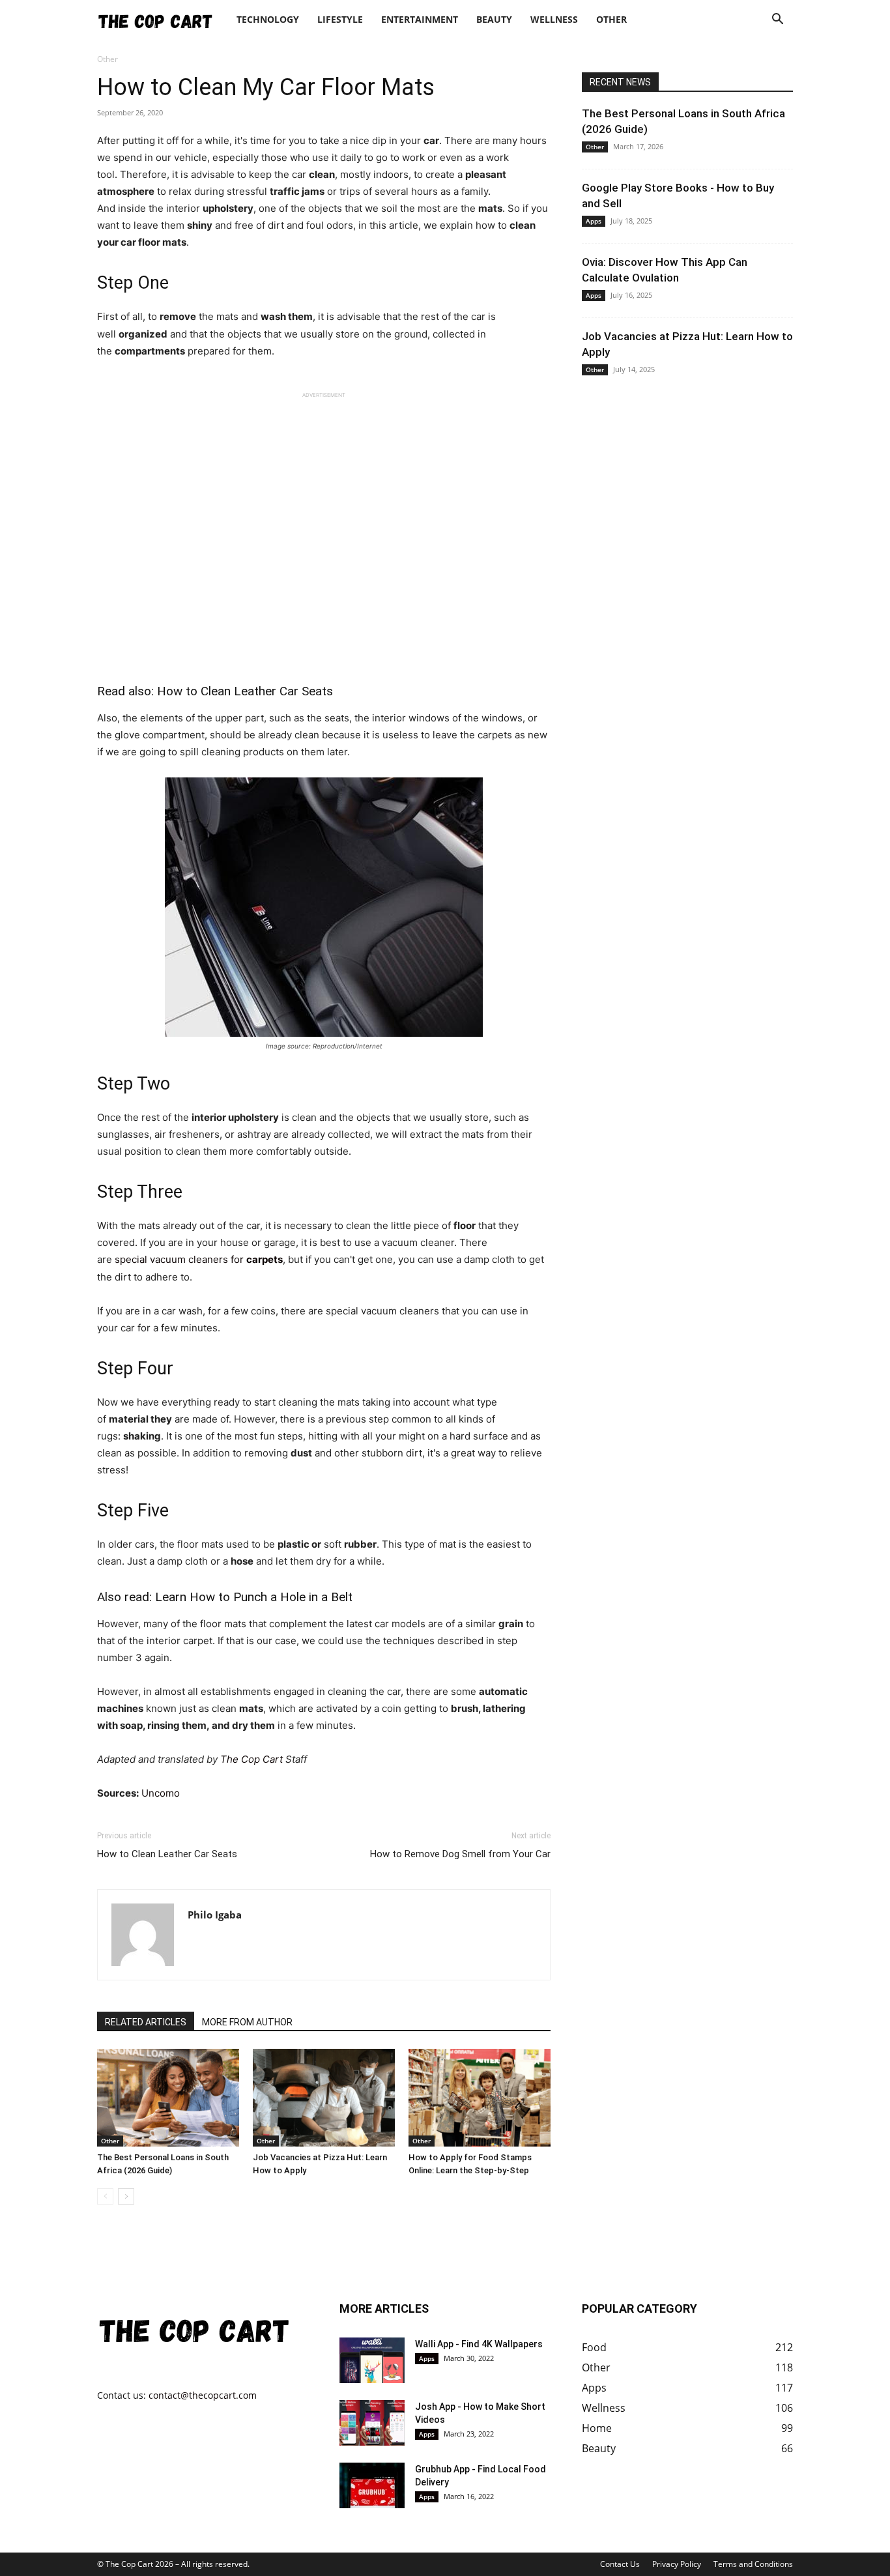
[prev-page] (105, 2196)
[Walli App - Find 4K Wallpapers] (372, 2360)
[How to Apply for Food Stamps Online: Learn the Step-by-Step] (480, 2098)
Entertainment (420, 19)
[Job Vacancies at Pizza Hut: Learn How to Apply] (324, 2098)
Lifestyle (340, 19)
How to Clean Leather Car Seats (245, 691)
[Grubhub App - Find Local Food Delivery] (372, 2485)
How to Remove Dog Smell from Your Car (460, 1854)
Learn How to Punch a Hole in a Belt (254, 1597)
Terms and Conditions (753, 2564)
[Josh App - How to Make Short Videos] (372, 2423)
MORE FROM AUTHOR (247, 2022)
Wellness (554, 19)
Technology (268, 19)
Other (611, 19)
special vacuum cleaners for (199, 1259)
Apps (594, 221)
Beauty (494, 19)
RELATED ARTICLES (146, 2022)
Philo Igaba (215, 1915)
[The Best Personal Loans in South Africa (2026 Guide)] (168, 2098)
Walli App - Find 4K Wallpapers (479, 2344)
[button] (777, 21)
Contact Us (620, 2564)
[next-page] (126, 2196)
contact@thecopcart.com (203, 2395)
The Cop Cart (250, 1759)
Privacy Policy (677, 2564)
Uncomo (161, 1793)
